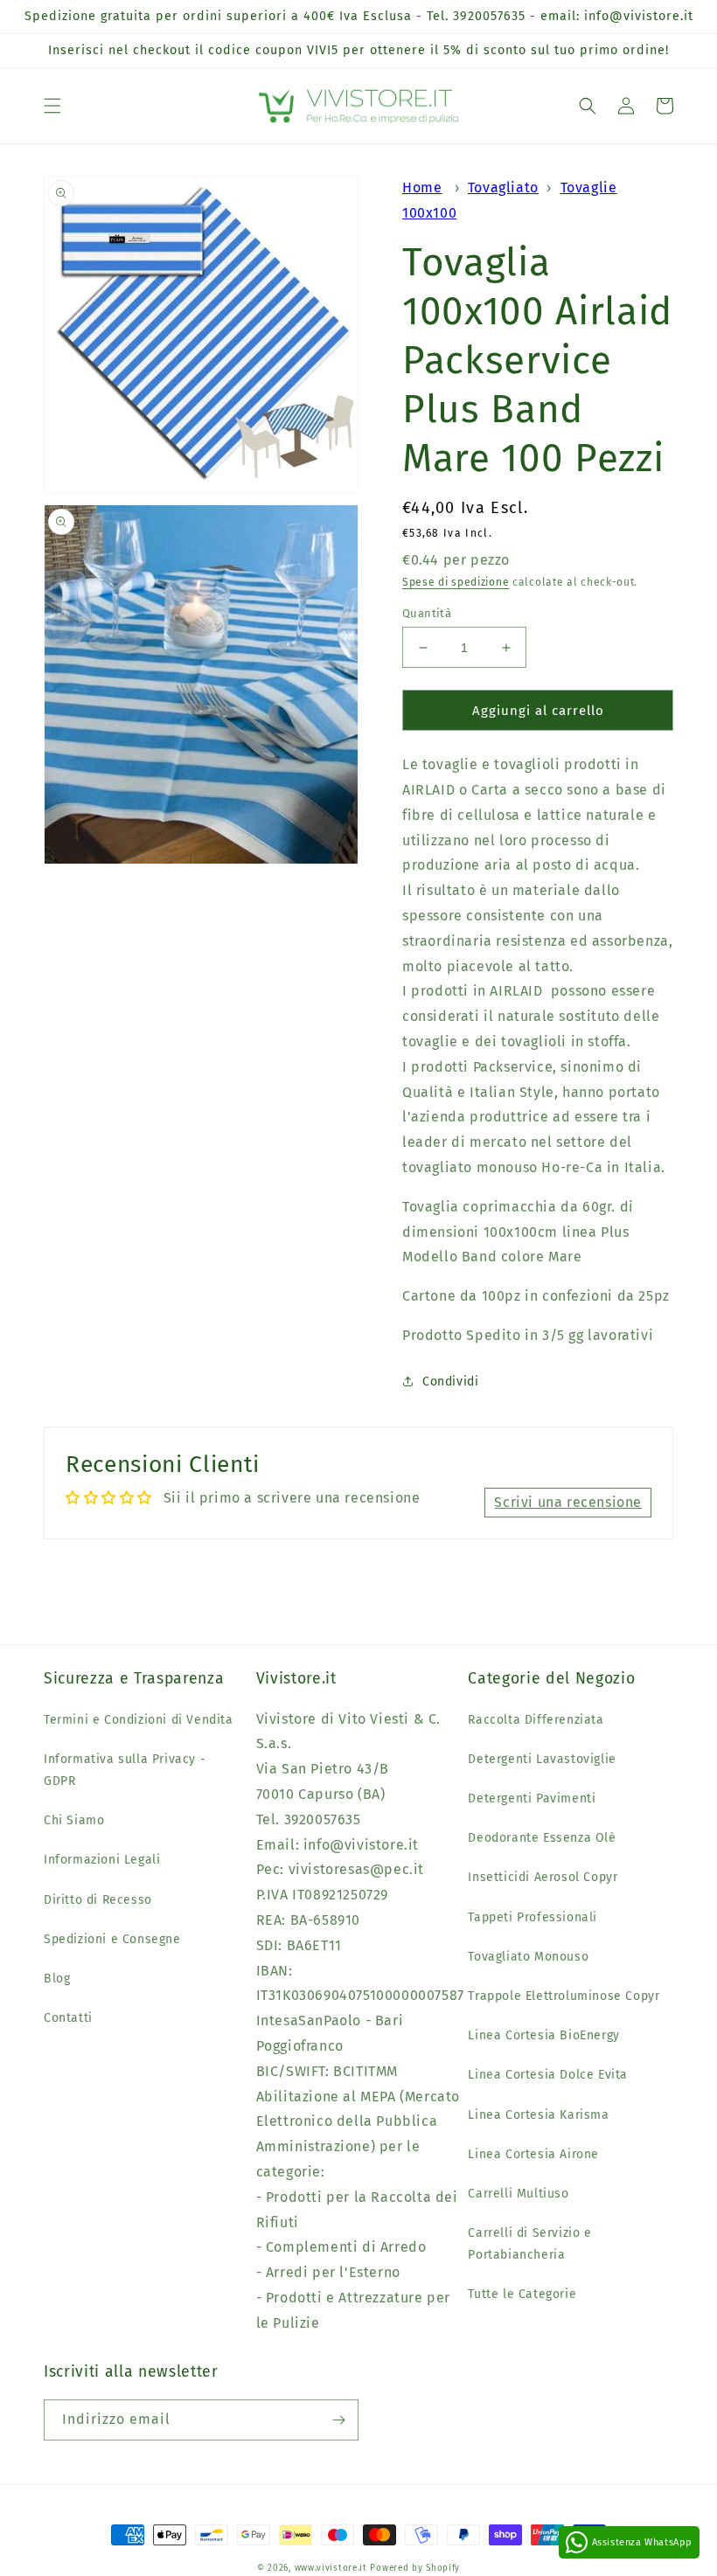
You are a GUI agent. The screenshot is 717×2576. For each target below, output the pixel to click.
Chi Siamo (74, 1820)
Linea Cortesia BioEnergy (543, 2035)
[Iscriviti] (338, 2420)
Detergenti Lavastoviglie (542, 1759)
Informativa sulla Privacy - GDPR (125, 1770)
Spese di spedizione (456, 582)
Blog (57, 1979)
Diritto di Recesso (98, 1900)
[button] (52, 106)
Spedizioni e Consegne (112, 1939)
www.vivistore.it (331, 2568)
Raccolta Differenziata (536, 1720)
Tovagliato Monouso (528, 1957)
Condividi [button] (450, 1382)
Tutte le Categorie (522, 2294)
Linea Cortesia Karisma (538, 2115)
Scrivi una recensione (568, 1502)
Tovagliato (503, 187)
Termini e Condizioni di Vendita (139, 1720)
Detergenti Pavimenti (532, 1798)
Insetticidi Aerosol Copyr (543, 1877)
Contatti (68, 2018)
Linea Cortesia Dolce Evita (548, 2075)
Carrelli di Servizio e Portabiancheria (529, 2244)
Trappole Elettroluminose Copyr (564, 1996)
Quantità (427, 613)
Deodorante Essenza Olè (542, 1838)
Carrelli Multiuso (518, 2194)
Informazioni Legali (102, 1860)
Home (422, 187)
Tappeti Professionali (533, 1917)
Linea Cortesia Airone (533, 2154)
